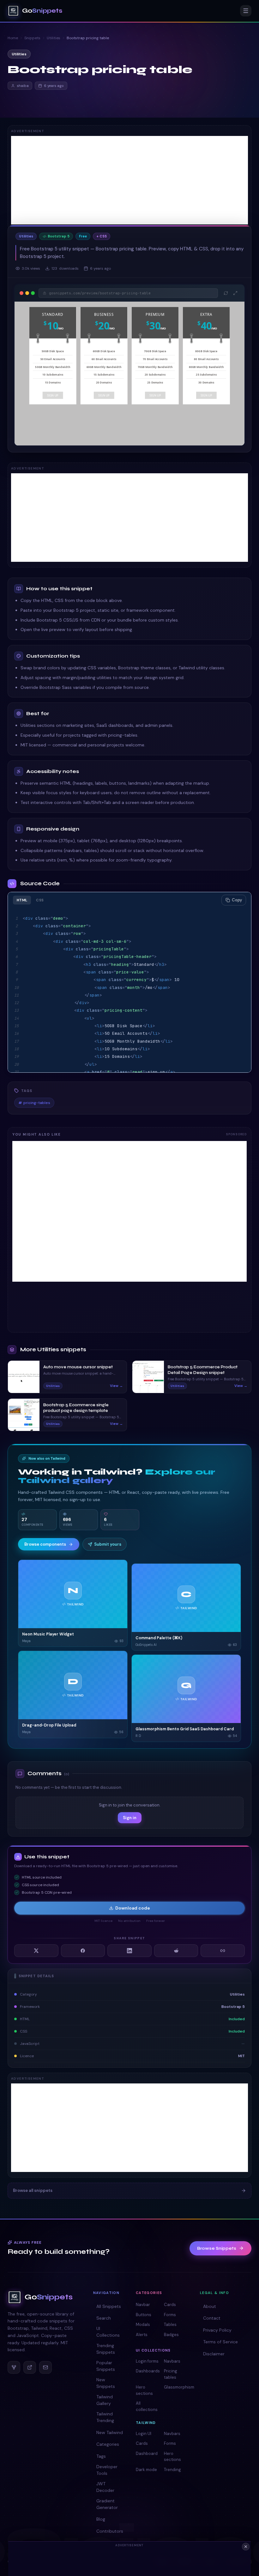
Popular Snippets (106, 2366)
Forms (170, 2315)
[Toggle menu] (246, 11)
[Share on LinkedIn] (129, 1951)
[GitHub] (14, 2367)
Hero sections (144, 2390)
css (40, 900)
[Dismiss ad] (246, 2547)
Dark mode (146, 2470)
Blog (101, 2519)
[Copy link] (223, 1951)
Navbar (143, 2305)
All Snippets (109, 2306)
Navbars (172, 2361)
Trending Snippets (106, 2349)
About (210, 2306)
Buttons (144, 2315)
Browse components (45, 1544)
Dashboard (147, 2453)
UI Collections (108, 2332)
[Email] (45, 2367)
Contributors (110, 2531)
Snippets (32, 38)
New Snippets (106, 2383)
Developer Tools (107, 2470)
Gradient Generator (107, 2504)
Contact (212, 2318)
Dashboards (148, 2371)
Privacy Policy (217, 2330)
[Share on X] (36, 1951)
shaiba (23, 86)
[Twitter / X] (30, 2367)
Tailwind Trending (105, 2417)
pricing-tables (34, 1103)
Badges (171, 2335)
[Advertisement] (129, 180)
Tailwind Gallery (105, 2400)
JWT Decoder (105, 2487)
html (22, 900)
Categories (108, 2444)
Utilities (54, 38)
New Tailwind (110, 2432)
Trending (172, 2470)
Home (13, 38)
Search (104, 2318)
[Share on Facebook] (83, 1951)
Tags (101, 2456)
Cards (170, 2305)
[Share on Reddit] (176, 1951)
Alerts (142, 2335)
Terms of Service (220, 2342)
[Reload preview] (226, 293)
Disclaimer (214, 2354)
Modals (143, 2325)
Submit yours (108, 1544)
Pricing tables (171, 2374)
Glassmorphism (176, 2387)
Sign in (130, 1818)
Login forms (147, 2361)
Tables (170, 2325)
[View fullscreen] (235, 293)
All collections (147, 2406)
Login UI (144, 2434)
